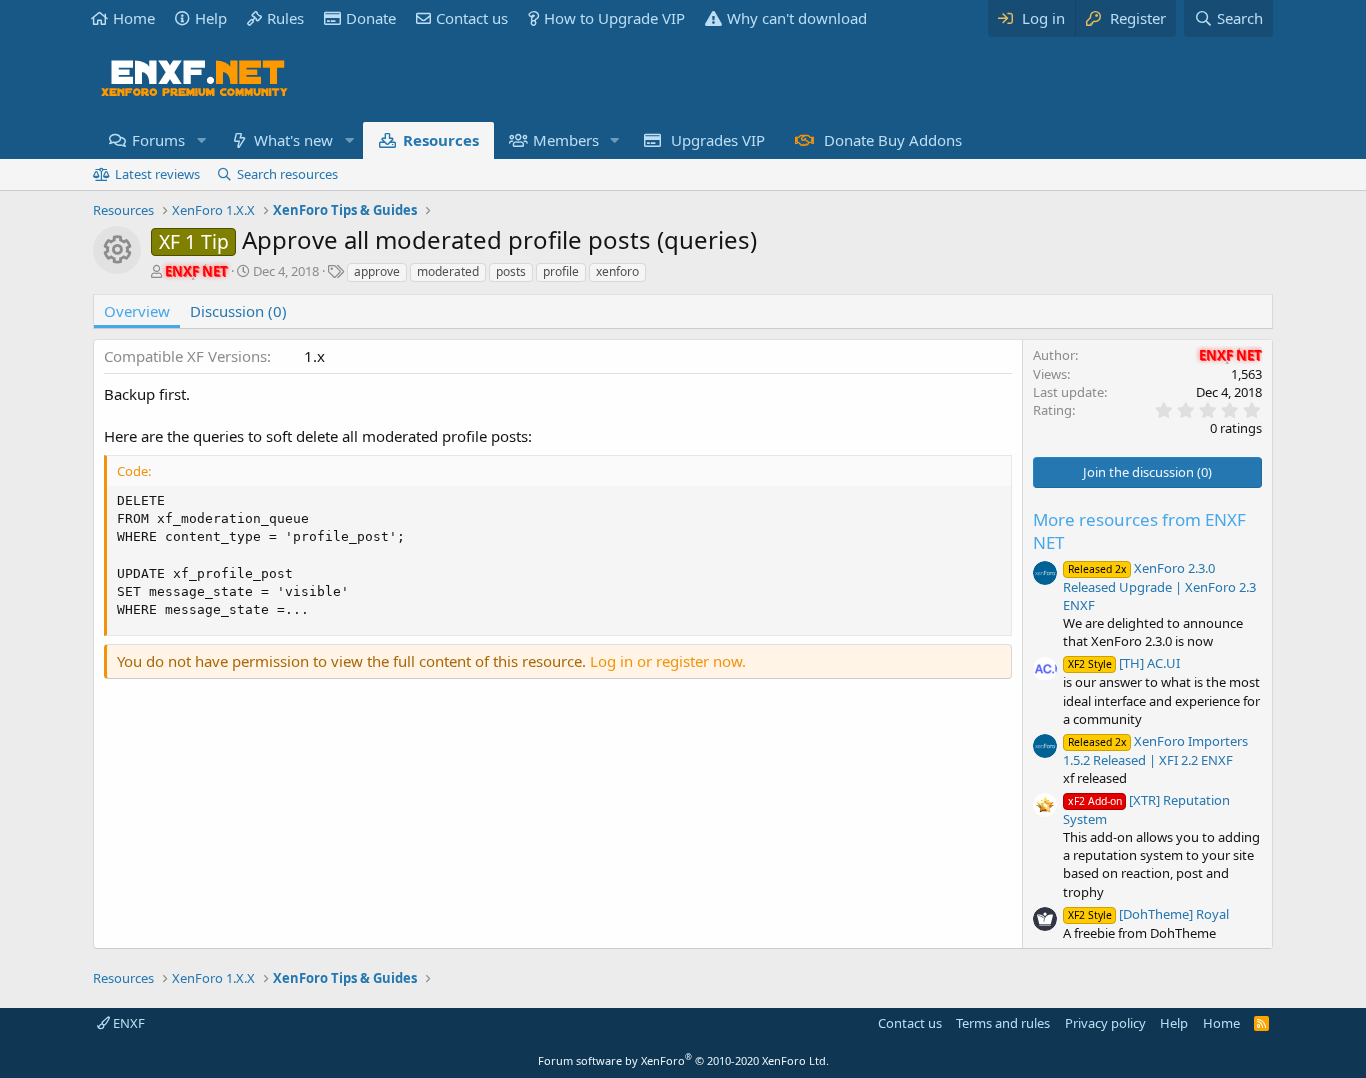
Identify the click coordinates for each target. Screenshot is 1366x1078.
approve (377, 271)
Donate (371, 18)
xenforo (617, 271)
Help (211, 18)
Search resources (287, 174)
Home (134, 18)
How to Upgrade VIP (614, 18)
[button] (201, 140)
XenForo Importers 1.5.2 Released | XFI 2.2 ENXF (1155, 750)
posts (511, 271)
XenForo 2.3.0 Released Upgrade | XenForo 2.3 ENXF (1159, 586)
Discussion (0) (238, 311)
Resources (441, 140)
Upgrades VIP (718, 140)
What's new (293, 140)
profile (561, 271)
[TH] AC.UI (1124, 663)
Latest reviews (157, 174)
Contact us (472, 18)
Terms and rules (1003, 1023)
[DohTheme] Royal (1148, 914)
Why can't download (797, 18)
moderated (448, 271)
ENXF (127, 1023)
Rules (285, 18)
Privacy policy (1105, 1023)
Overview (137, 311)
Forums (158, 140)
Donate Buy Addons (893, 140)
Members (566, 140)
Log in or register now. (668, 661)
